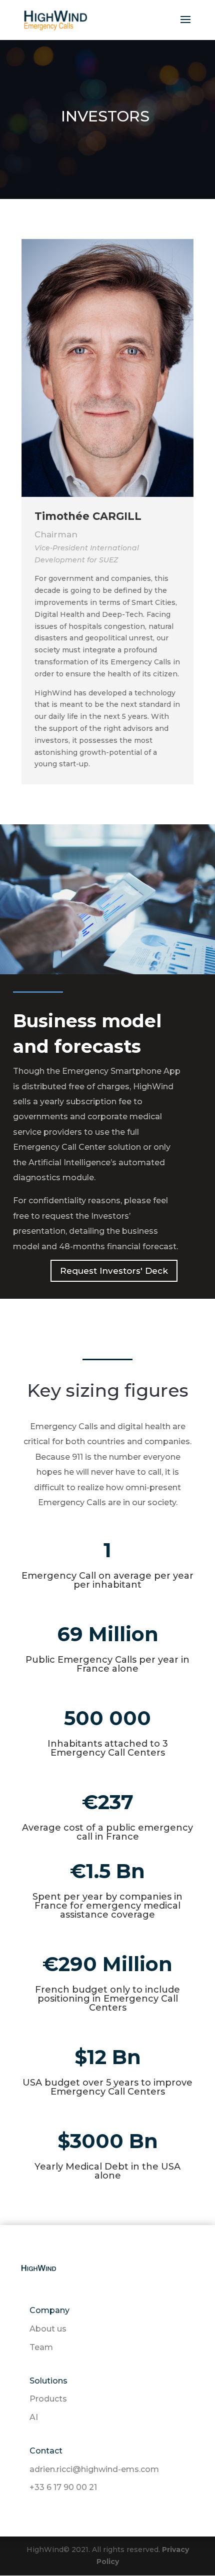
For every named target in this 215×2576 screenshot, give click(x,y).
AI (34, 2417)
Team (41, 2347)
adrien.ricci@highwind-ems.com (94, 2469)
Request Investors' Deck (114, 1271)
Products (48, 2399)
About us (48, 2329)
